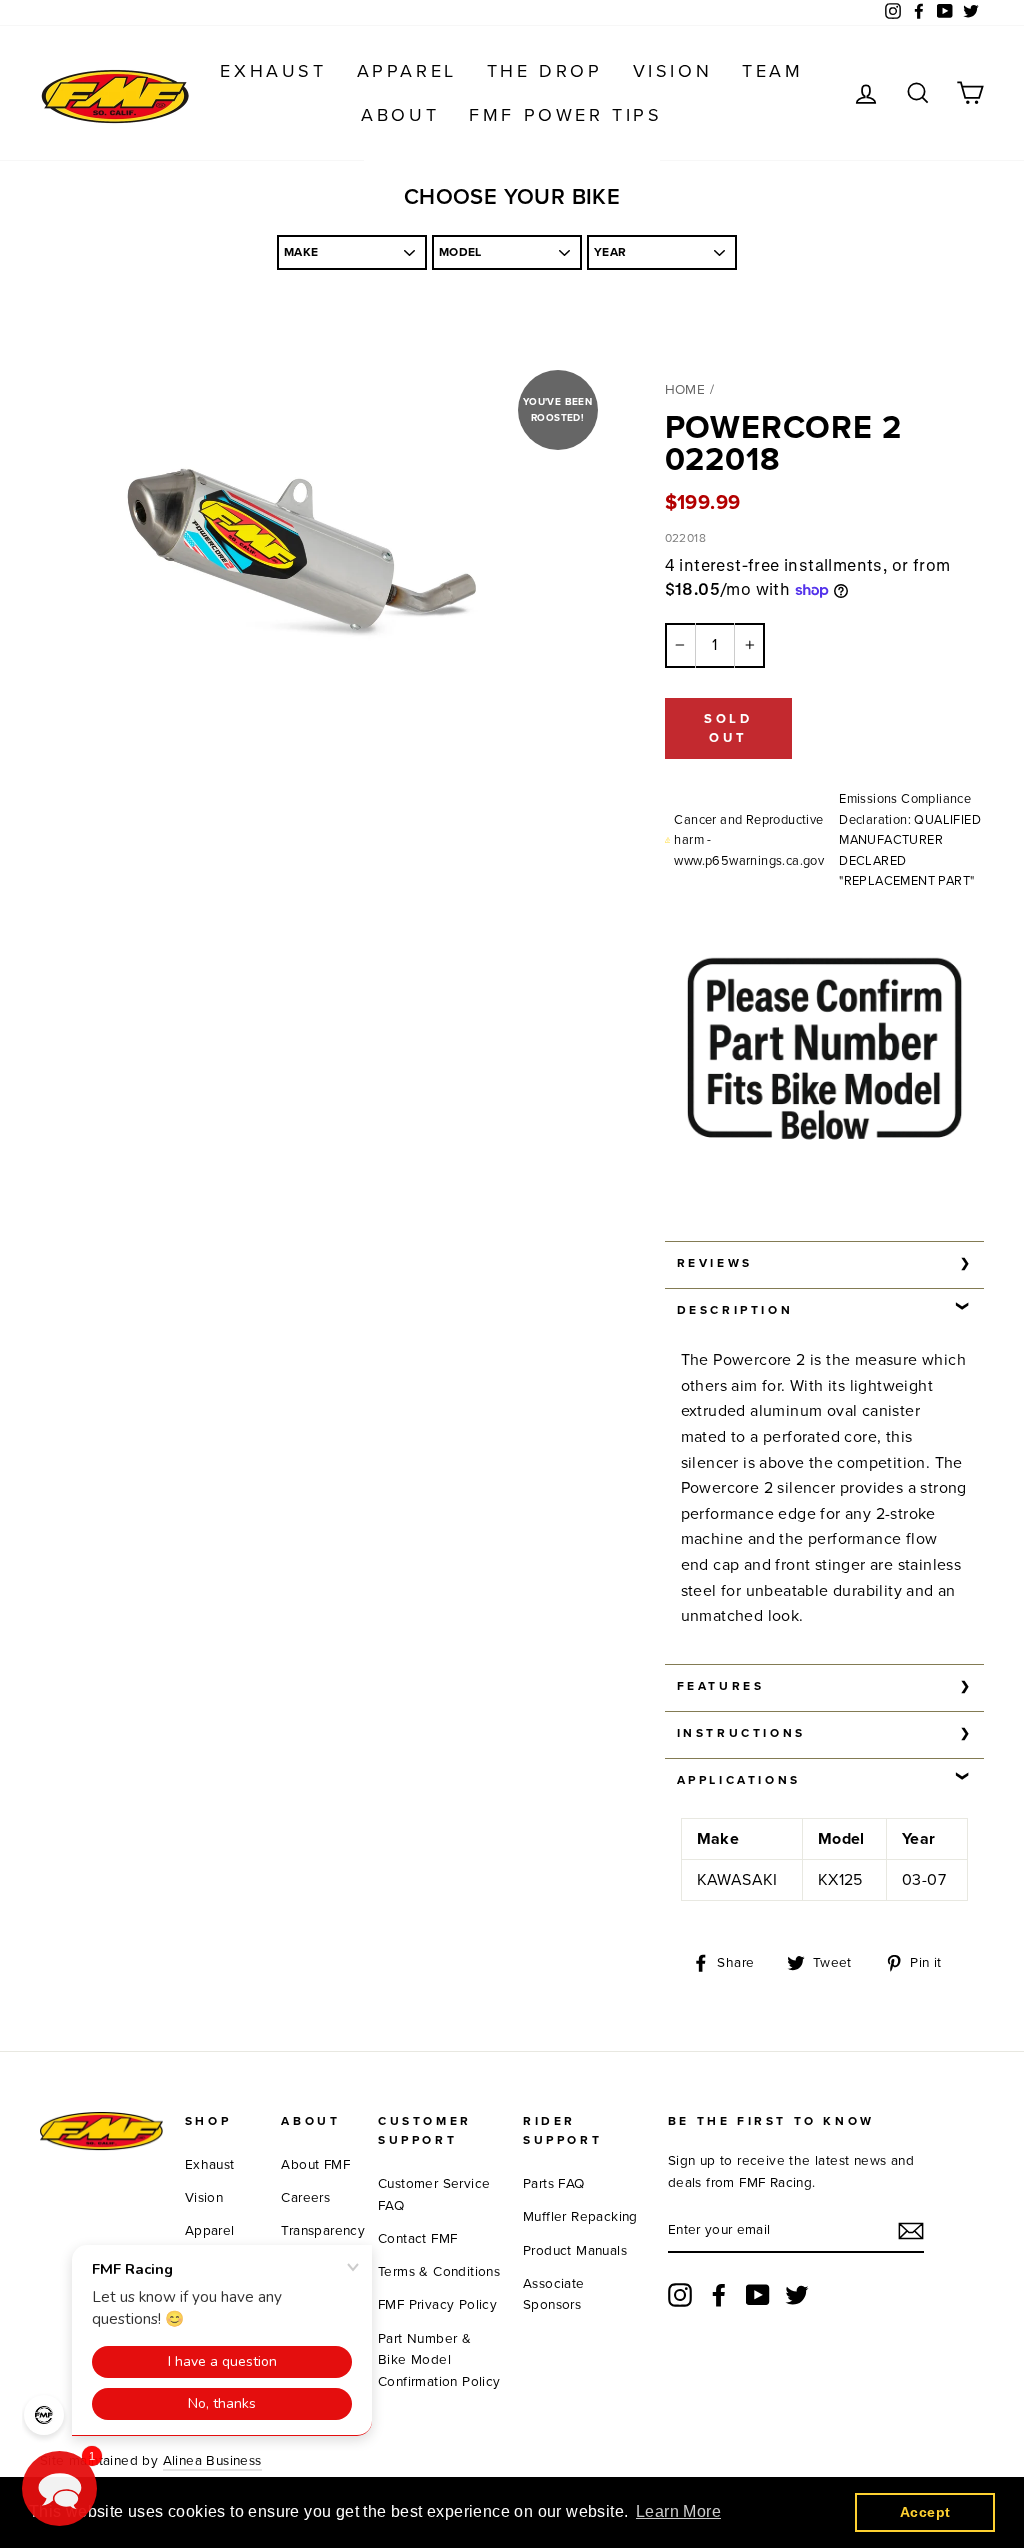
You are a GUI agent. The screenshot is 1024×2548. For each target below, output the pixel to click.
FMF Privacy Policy (437, 2305)
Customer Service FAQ (434, 2195)
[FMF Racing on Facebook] (719, 2295)
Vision (673, 71)
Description (735, 1310)
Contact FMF (417, 2239)
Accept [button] (925, 2512)
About (400, 115)
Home (685, 390)
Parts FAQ (554, 2184)
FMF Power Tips (565, 115)
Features (721, 1686)
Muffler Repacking (580, 2217)
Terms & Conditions (439, 2272)
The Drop (545, 71)
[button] (59, 2488)
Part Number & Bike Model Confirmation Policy (439, 2361)
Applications (739, 1780)
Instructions (741, 1733)
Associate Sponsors (554, 2295)
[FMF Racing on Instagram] (680, 2295)
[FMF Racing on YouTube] (758, 2295)
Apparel (407, 71)
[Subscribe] (911, 2231)
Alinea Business (212, 2461)
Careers (305, 2198)
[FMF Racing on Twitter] (797, 2295)
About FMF (315, 2165)
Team (772, 71)
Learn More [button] (678, 2511)
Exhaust (273, 71)
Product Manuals (575, 2251)
